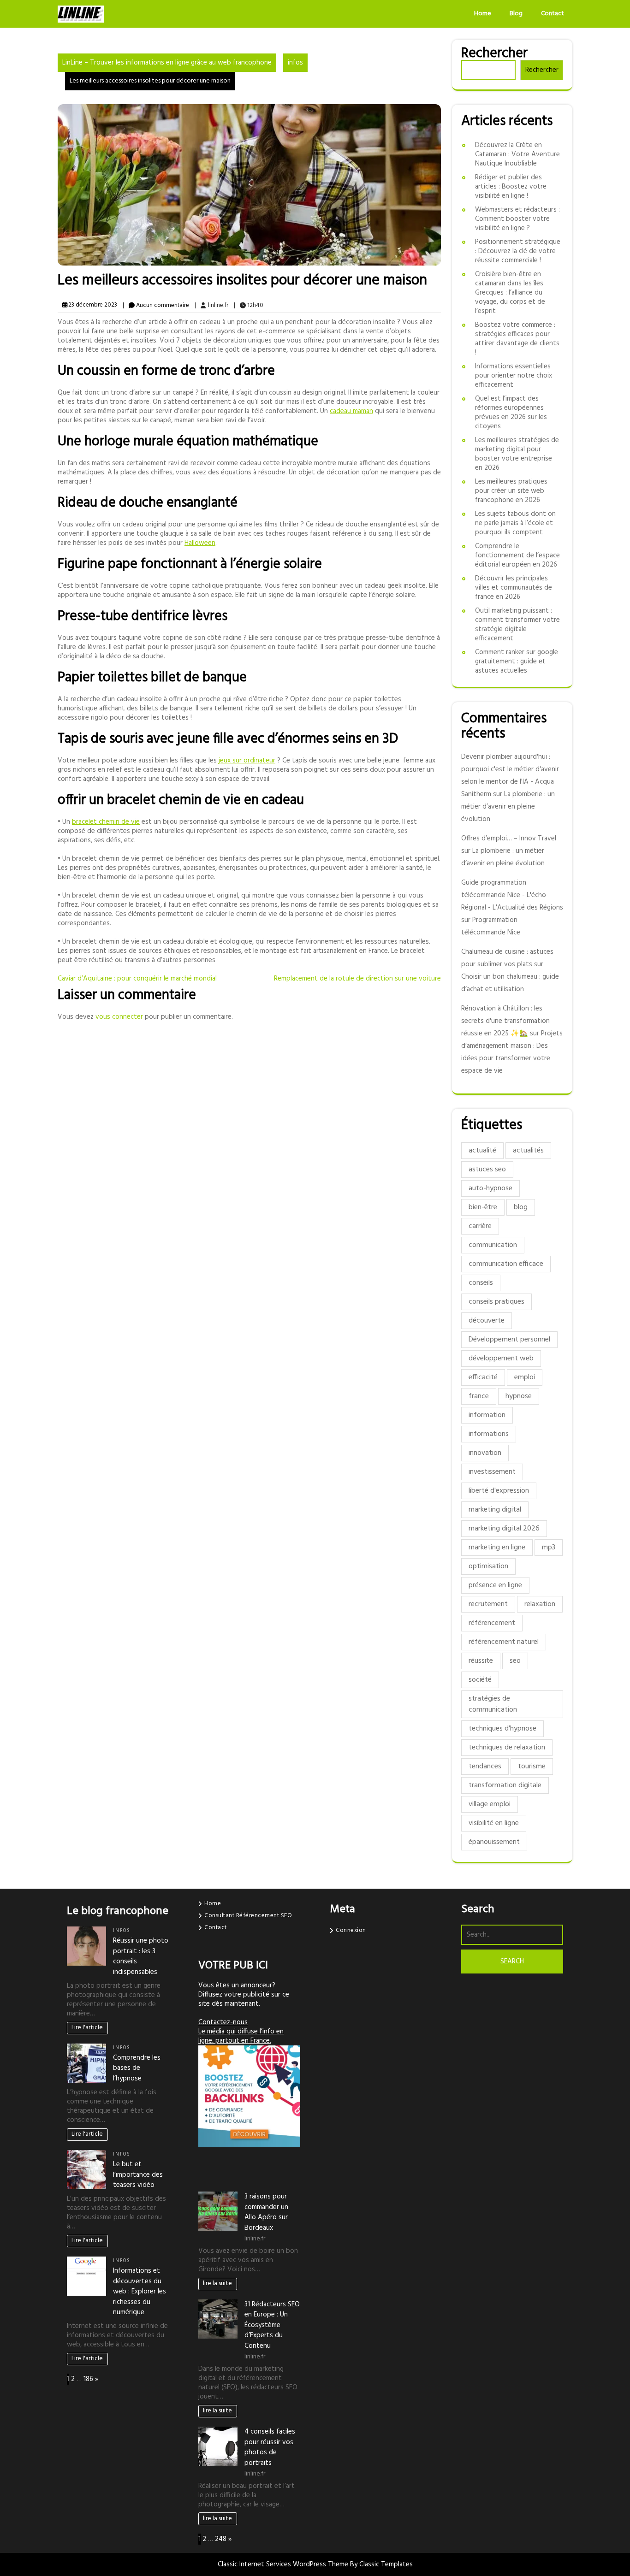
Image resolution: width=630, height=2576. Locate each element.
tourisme (532, 1767)
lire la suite (217, 2284)
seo (515, 1661)
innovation (485, 1453)
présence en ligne (495, 1585)
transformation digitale (505, 1785)
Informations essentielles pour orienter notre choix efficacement (514, 376)
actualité (482, 1151)
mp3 (549, 1548)
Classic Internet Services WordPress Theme (284, 2564)
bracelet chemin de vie (106, 822)
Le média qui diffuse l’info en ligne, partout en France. (241, 2036)
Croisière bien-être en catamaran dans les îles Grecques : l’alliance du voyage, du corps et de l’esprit (510, 293)
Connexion (351, 1930)
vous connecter (119, 1017)
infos (295, 63)
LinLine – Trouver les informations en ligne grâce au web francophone (167, 63)
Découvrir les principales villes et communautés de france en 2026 (514, 588)
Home (483, 14)
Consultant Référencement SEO (248, 1916)
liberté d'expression (499, 1491)
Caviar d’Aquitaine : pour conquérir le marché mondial (137, 979)
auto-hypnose (490, 1188)
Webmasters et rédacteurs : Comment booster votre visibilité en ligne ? (517, 219)
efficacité (483, 1377)
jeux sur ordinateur (247, 761)
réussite (481, 1661)
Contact (553, 14)
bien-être (483, 1207)
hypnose (519, 1396)
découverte (487, 1321)
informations (489, 1434)
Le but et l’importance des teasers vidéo (138, 2175)
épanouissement (494, 1842)
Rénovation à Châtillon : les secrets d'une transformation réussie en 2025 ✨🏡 (505, 1021)
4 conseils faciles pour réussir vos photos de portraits (270, 2447)
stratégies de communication (493, 1704)
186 (88, 2379)
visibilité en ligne (494, 1823)
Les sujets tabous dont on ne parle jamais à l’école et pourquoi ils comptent (515, 523)
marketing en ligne (497, 1548)
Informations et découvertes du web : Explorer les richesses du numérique (140, 2292)
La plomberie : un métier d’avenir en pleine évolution (508, 807)
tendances (485, 1767)
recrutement (488, 1604)
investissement (492, 1472)
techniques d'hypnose (502, 1729)
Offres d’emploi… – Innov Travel (509, 839)
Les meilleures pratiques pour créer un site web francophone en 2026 (511, 491)
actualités (528, 1151)
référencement (492, 1623)
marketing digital (495, 1510)
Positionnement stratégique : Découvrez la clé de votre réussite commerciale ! (518, 251)
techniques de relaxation (507, 1748)
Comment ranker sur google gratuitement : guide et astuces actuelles (517, 662)
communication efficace (506, 1264)
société (480, 1680)
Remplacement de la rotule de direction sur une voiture (357, 979)
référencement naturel (504, 1642)
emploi (525, 1377)
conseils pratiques (496, 1302)
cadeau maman (351, 411)
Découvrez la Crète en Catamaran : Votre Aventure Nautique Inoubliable (517, 154)
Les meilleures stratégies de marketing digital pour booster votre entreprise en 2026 (517, 454)
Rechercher (494, 53)
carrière (480, 1226)
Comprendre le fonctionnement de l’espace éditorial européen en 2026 (517, 555)
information (487, 1415)
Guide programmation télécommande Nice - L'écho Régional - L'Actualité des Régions (512, 895)
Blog (516, 14)
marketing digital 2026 (504, 1529)
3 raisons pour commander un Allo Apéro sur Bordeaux (266, 2212)
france (479, 1396)
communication (493, 1245)
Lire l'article (87, 2028)
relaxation (540, 1604)
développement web (501, 1359)
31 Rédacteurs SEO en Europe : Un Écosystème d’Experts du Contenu (272, 2325)
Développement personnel (509, 1340)
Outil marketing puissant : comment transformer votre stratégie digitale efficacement (517, 625)
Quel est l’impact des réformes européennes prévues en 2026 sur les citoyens (511, 413)
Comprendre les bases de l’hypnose (137, 2068)
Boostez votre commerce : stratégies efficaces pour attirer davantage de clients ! (517, 339)
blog (521, 1207)
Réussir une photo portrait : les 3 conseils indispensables (141, 1956)
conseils (481, 1283)
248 (221, 2539)
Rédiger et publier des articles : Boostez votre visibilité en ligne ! (511, 187)
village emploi (490, 1804)
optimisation (488, 1566)
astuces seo (487, 1170)
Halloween (200, 543)
